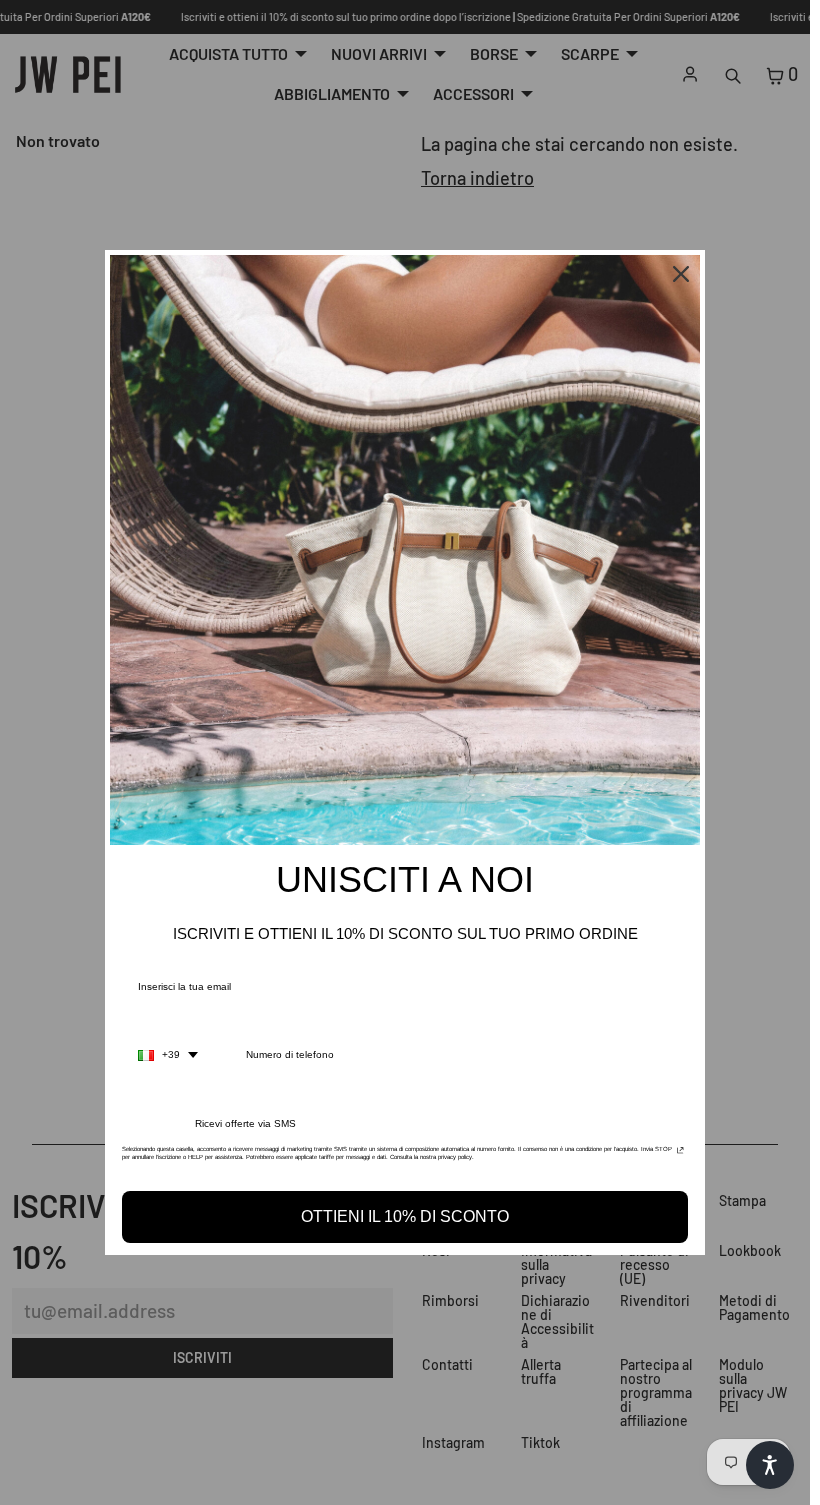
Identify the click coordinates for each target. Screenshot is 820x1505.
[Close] (681, 274)
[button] (770, 1465)
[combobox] (168, 1055)
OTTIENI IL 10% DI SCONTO (405, 1216)
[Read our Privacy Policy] (680, 1155)
